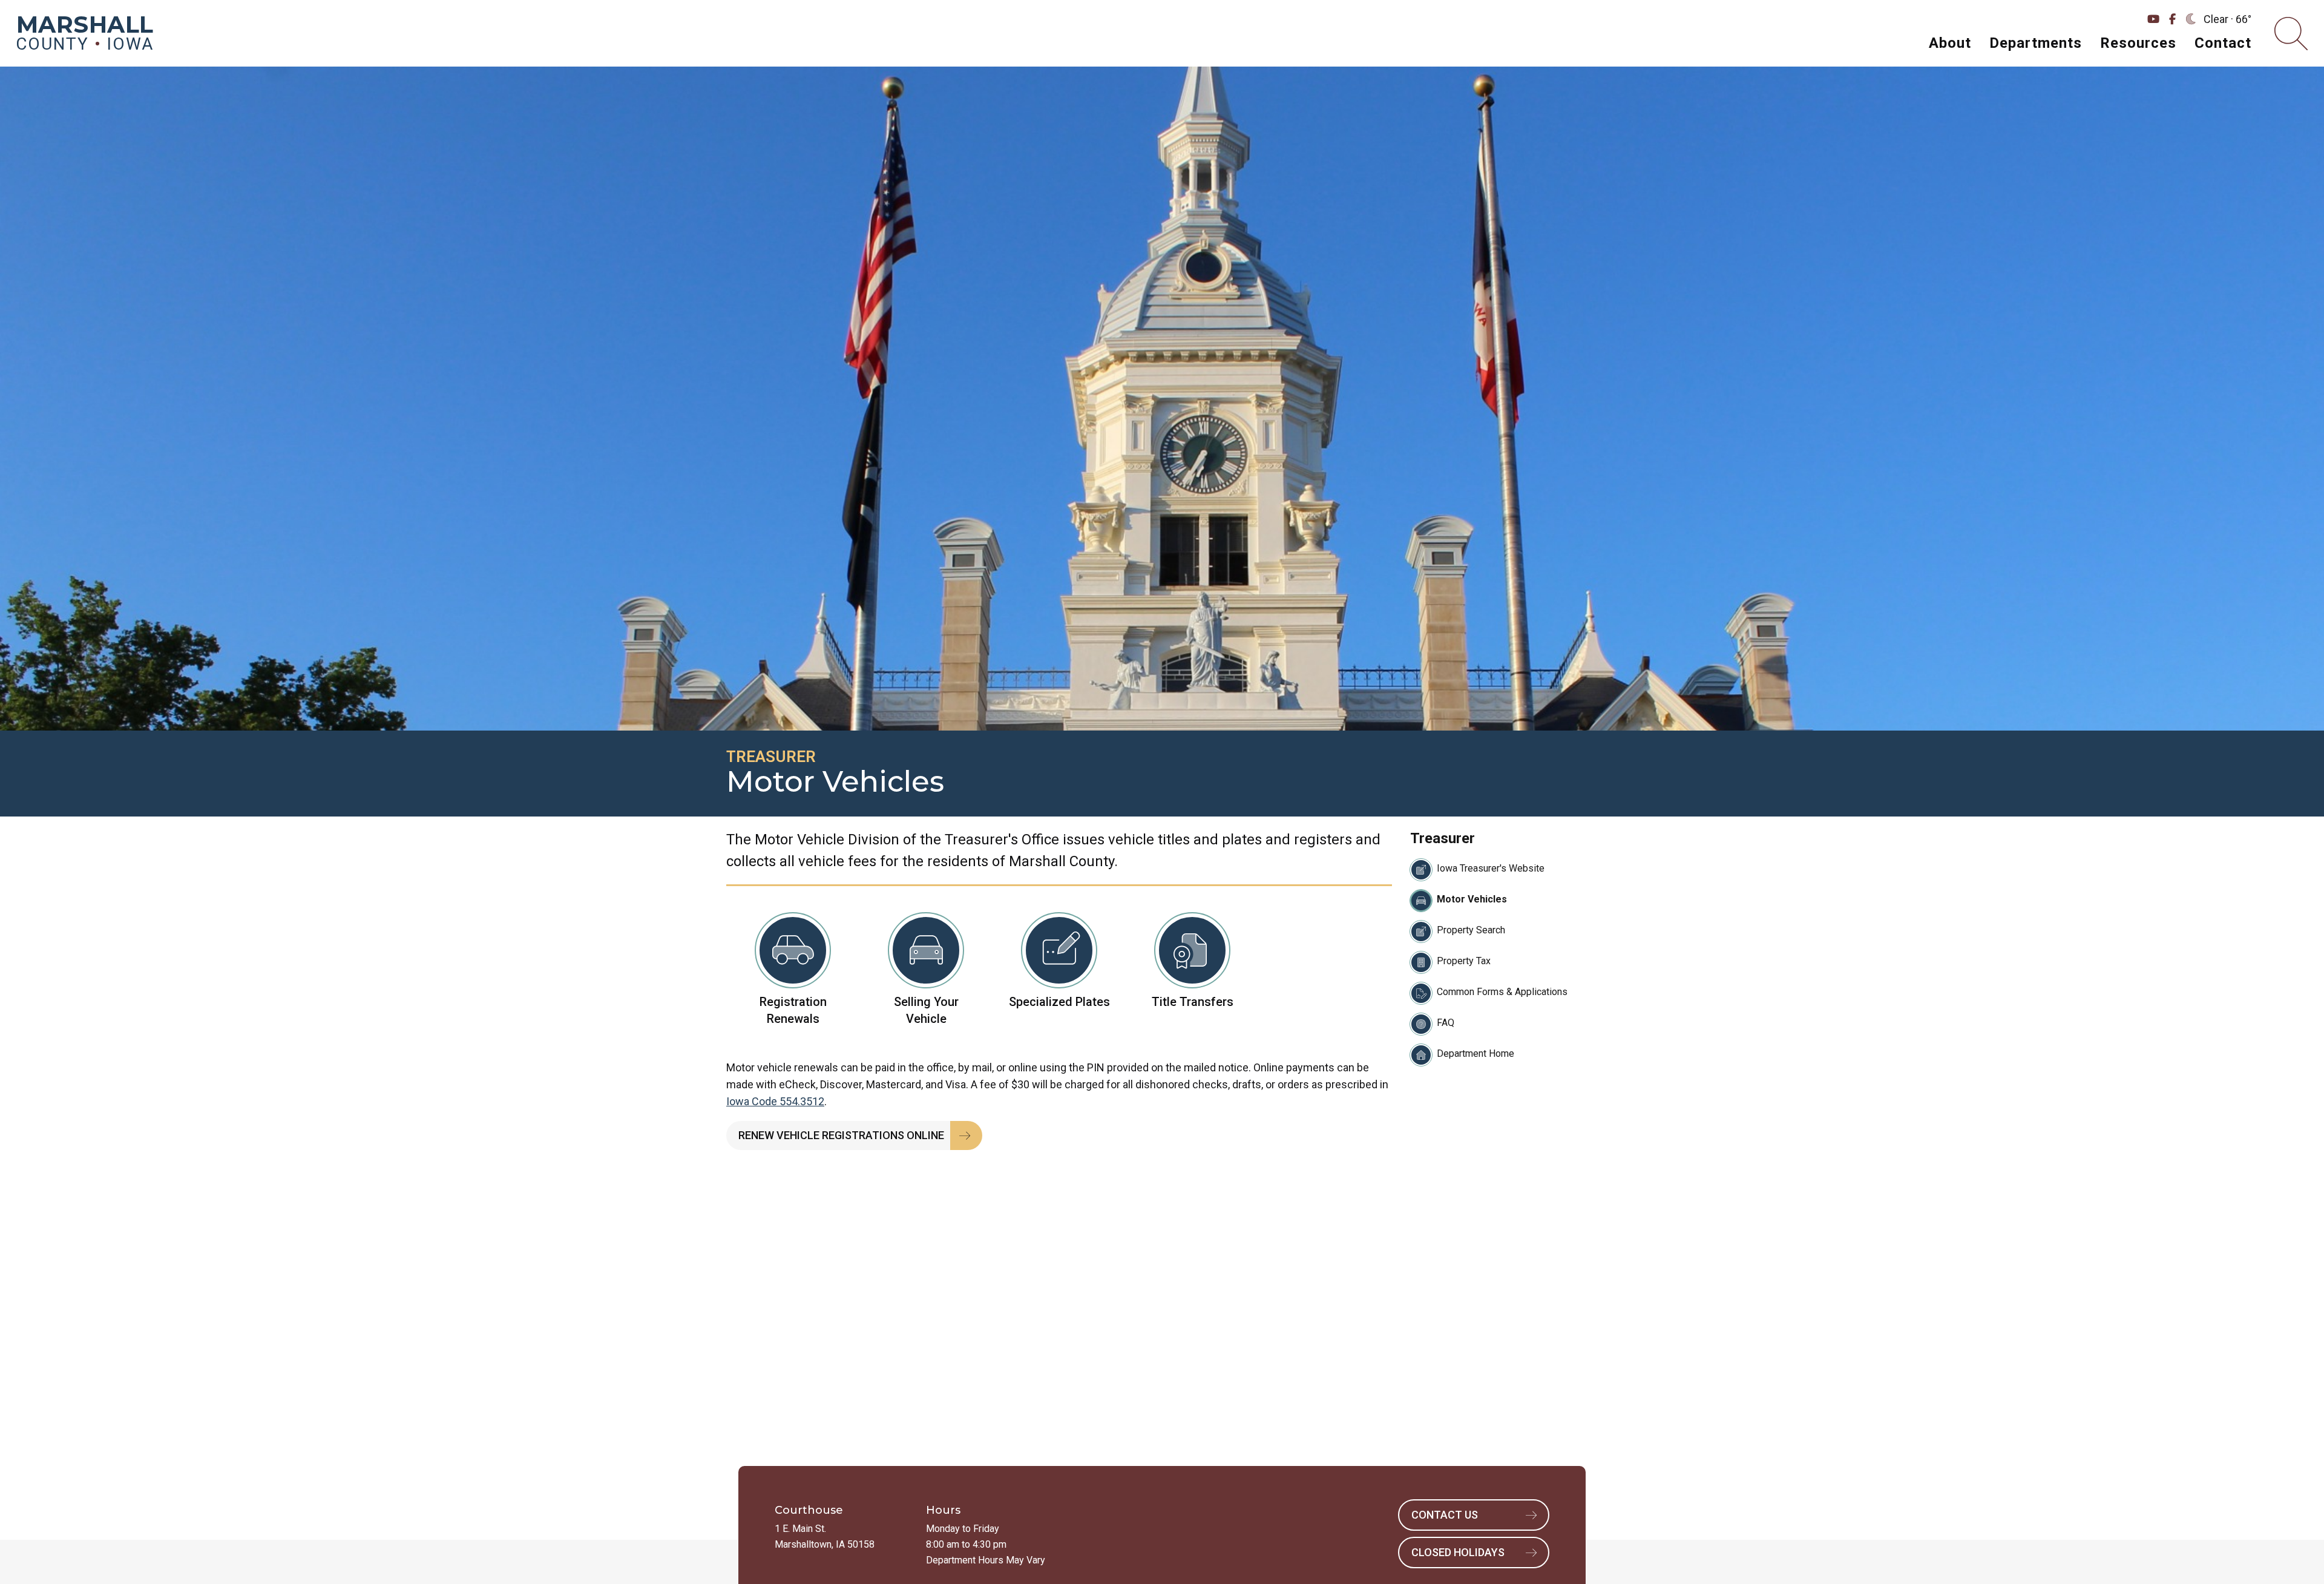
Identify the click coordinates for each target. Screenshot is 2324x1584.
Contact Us (1445, 1515)
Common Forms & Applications (1502, 992)
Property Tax (1464, 961)
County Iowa (85, 35)
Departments (2036, 43)
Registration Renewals (793, 1010)
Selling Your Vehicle (926, 1010)
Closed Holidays (1458, 1552)
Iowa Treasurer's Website (1491, 868)
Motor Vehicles (1472, 899)
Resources (2138, 43)
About (1950, 43)
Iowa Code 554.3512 (775, 1101)
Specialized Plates (1059, 1002)
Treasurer (771, 757)
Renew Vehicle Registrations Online (841, 1135)
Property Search (1471, 930)
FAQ (1446, 1023)
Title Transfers (1193, 1002)
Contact (2223, 43)
